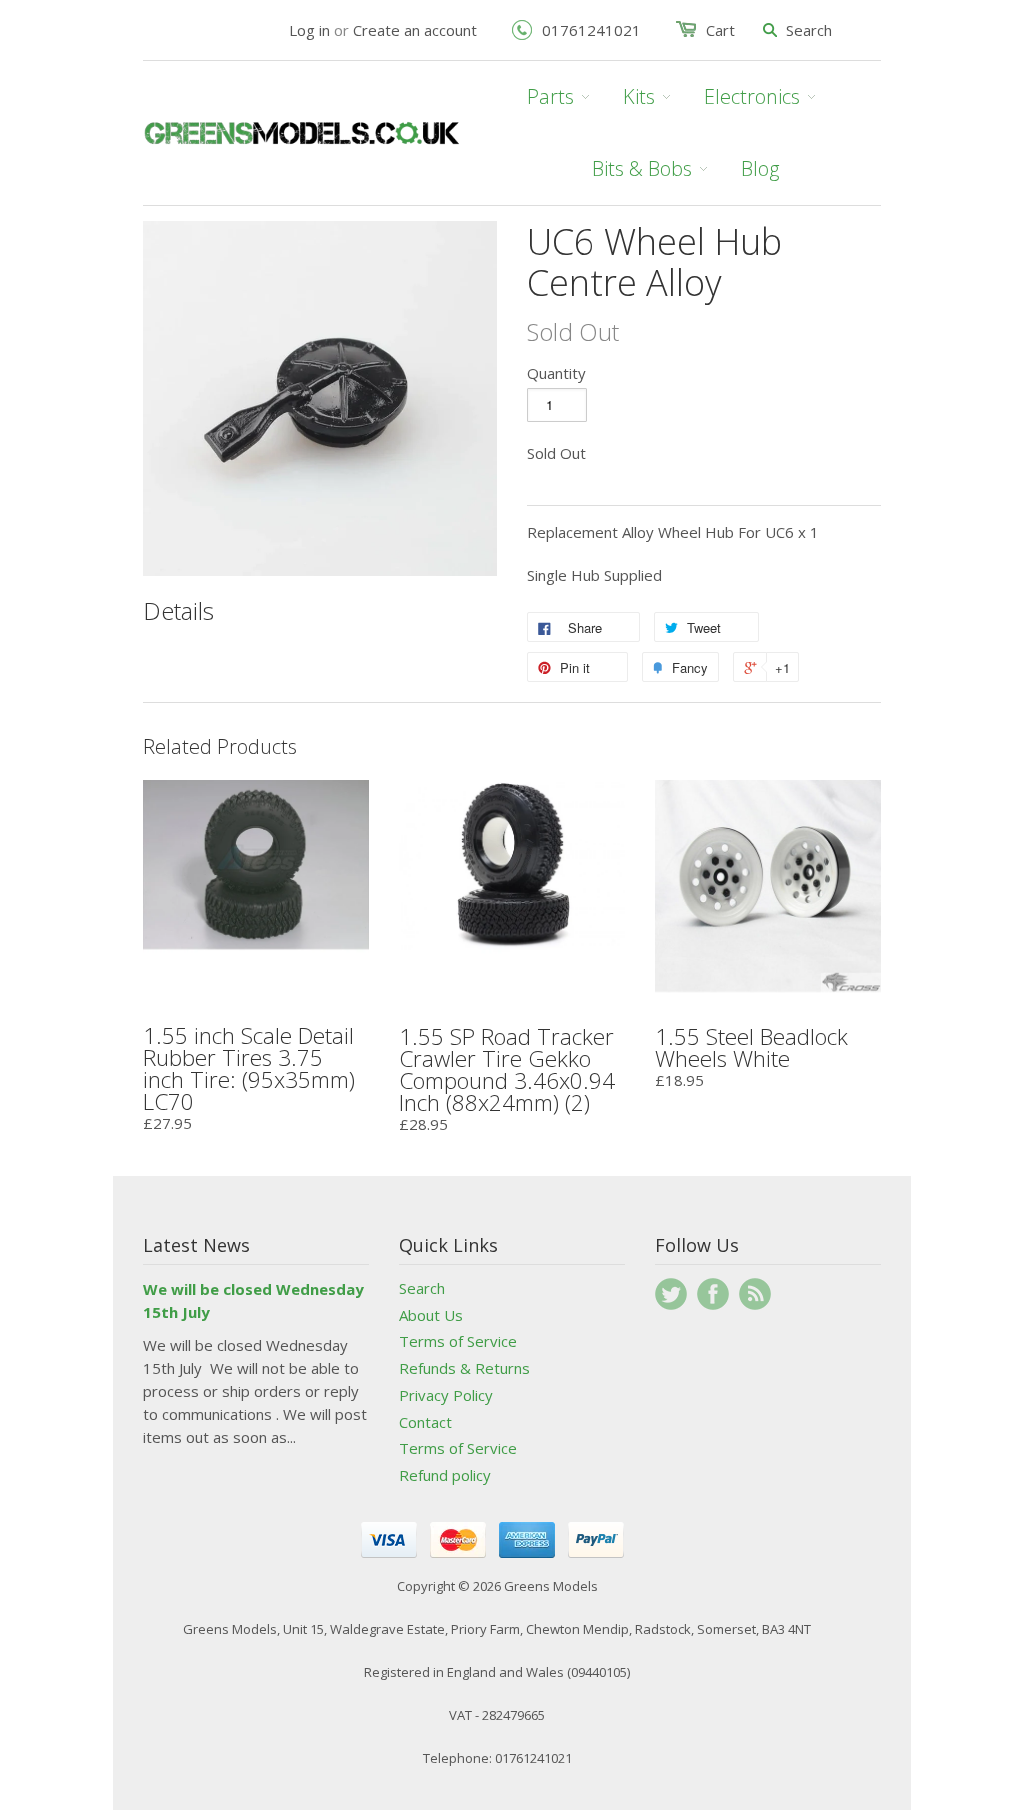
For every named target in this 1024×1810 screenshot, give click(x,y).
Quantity (556, 373)
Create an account (415, 30)
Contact (425, 1422)
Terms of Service (458, 1341)
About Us (431, 1315)
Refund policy (445, 1475)
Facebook (713, 1294)
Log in (309, 30)
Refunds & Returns (464, 1368)
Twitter (671, 1294)
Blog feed (755, 1294)
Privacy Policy (446, 1395)
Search (422, 1288)
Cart (720, 30)
